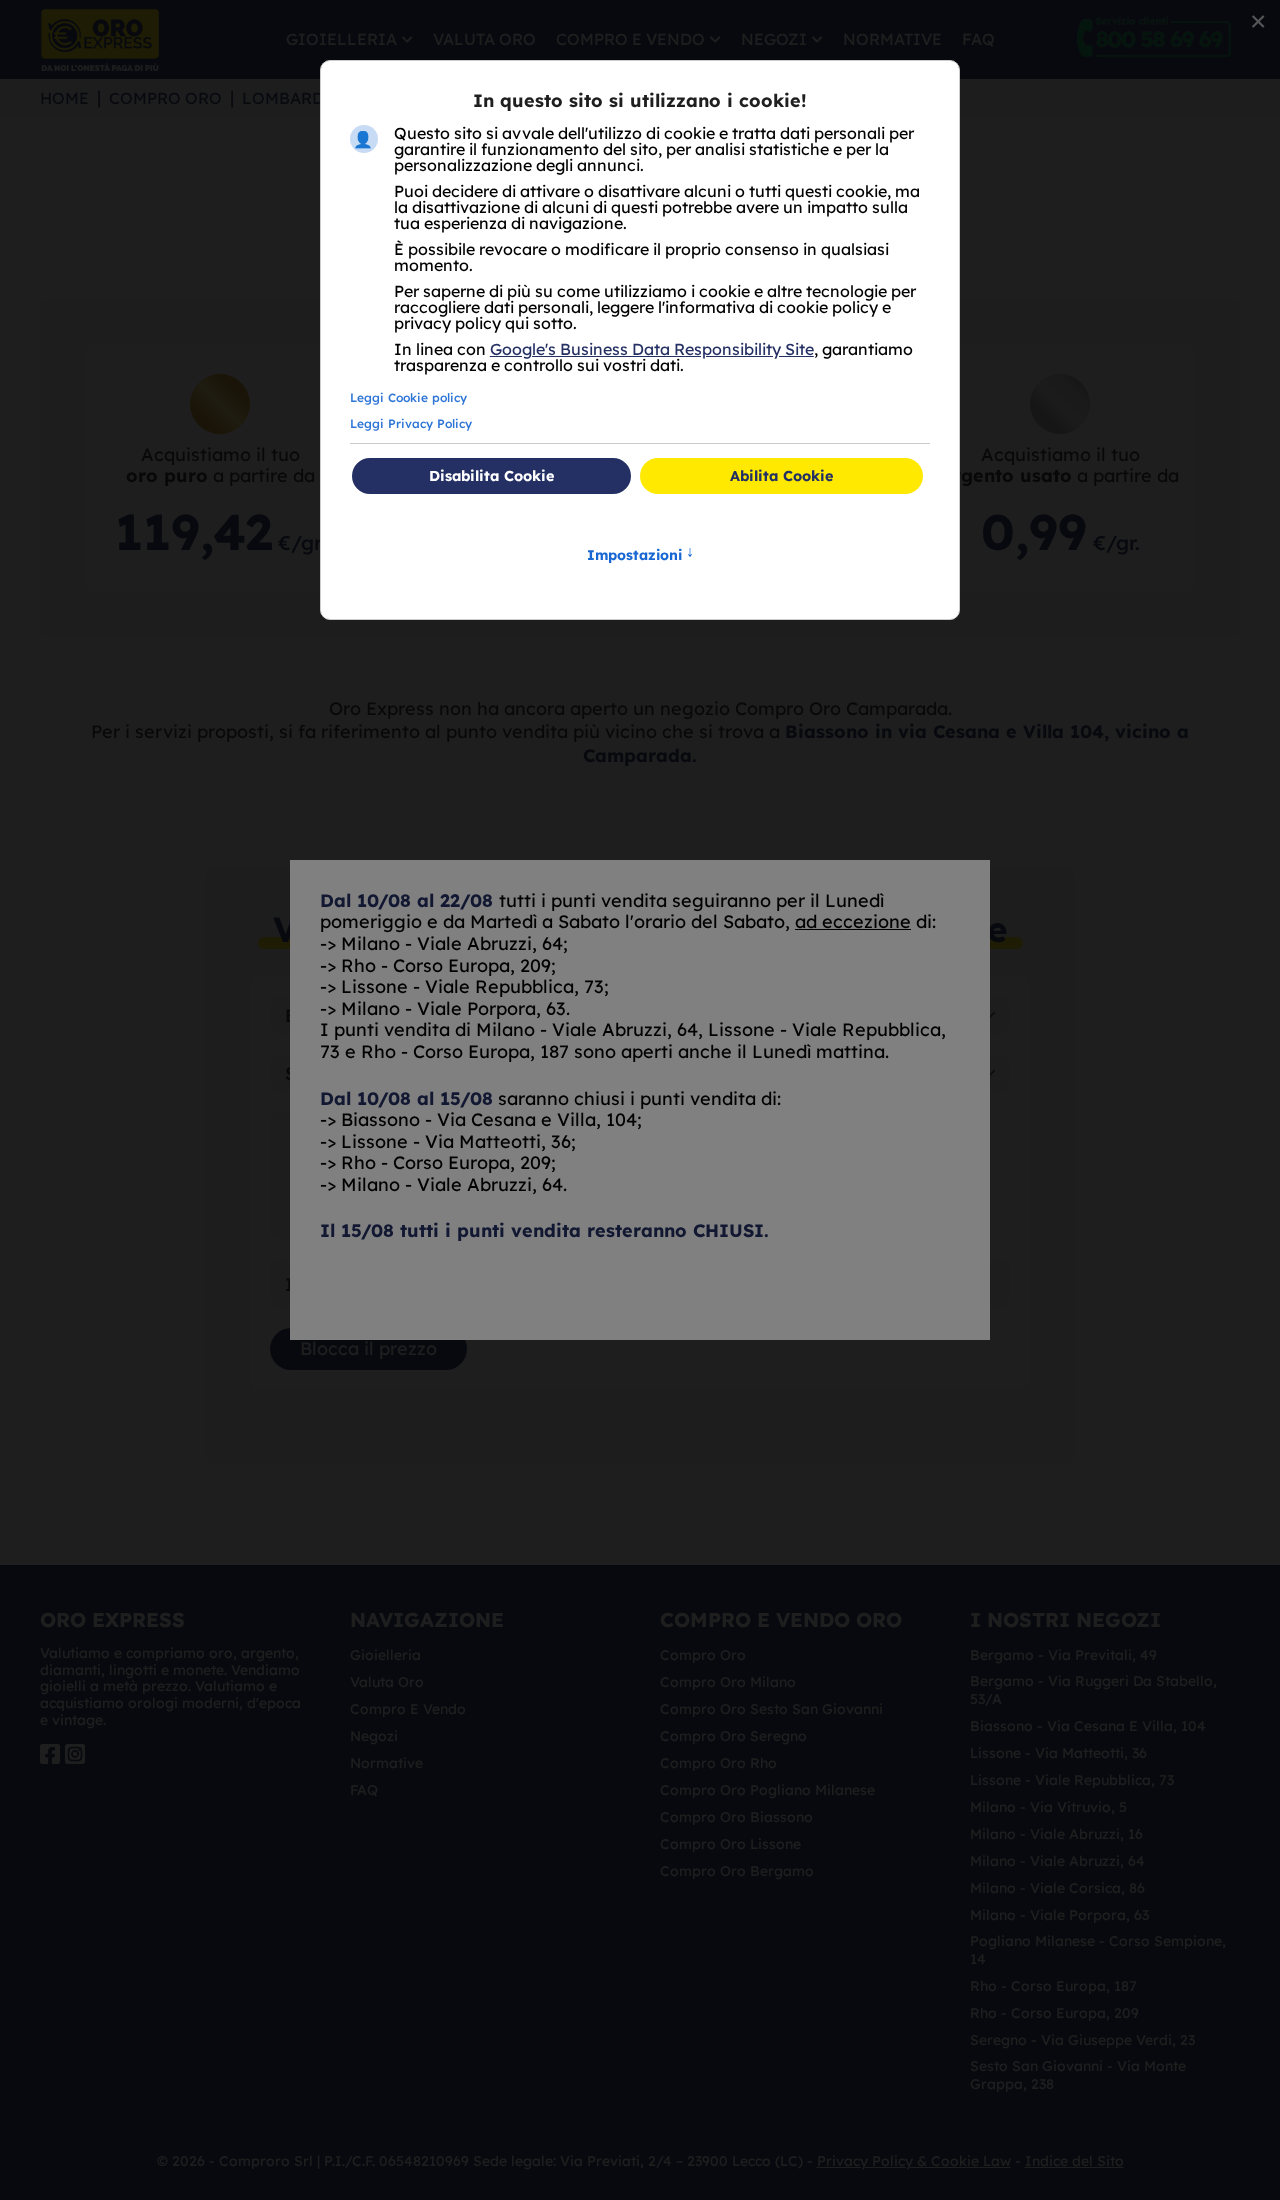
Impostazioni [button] (640, 553)
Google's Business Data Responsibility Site (652, 349)
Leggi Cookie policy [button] (408, 397)
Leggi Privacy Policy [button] (411, 423)
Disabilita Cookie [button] (491, 476)
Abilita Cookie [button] (781, 476)
